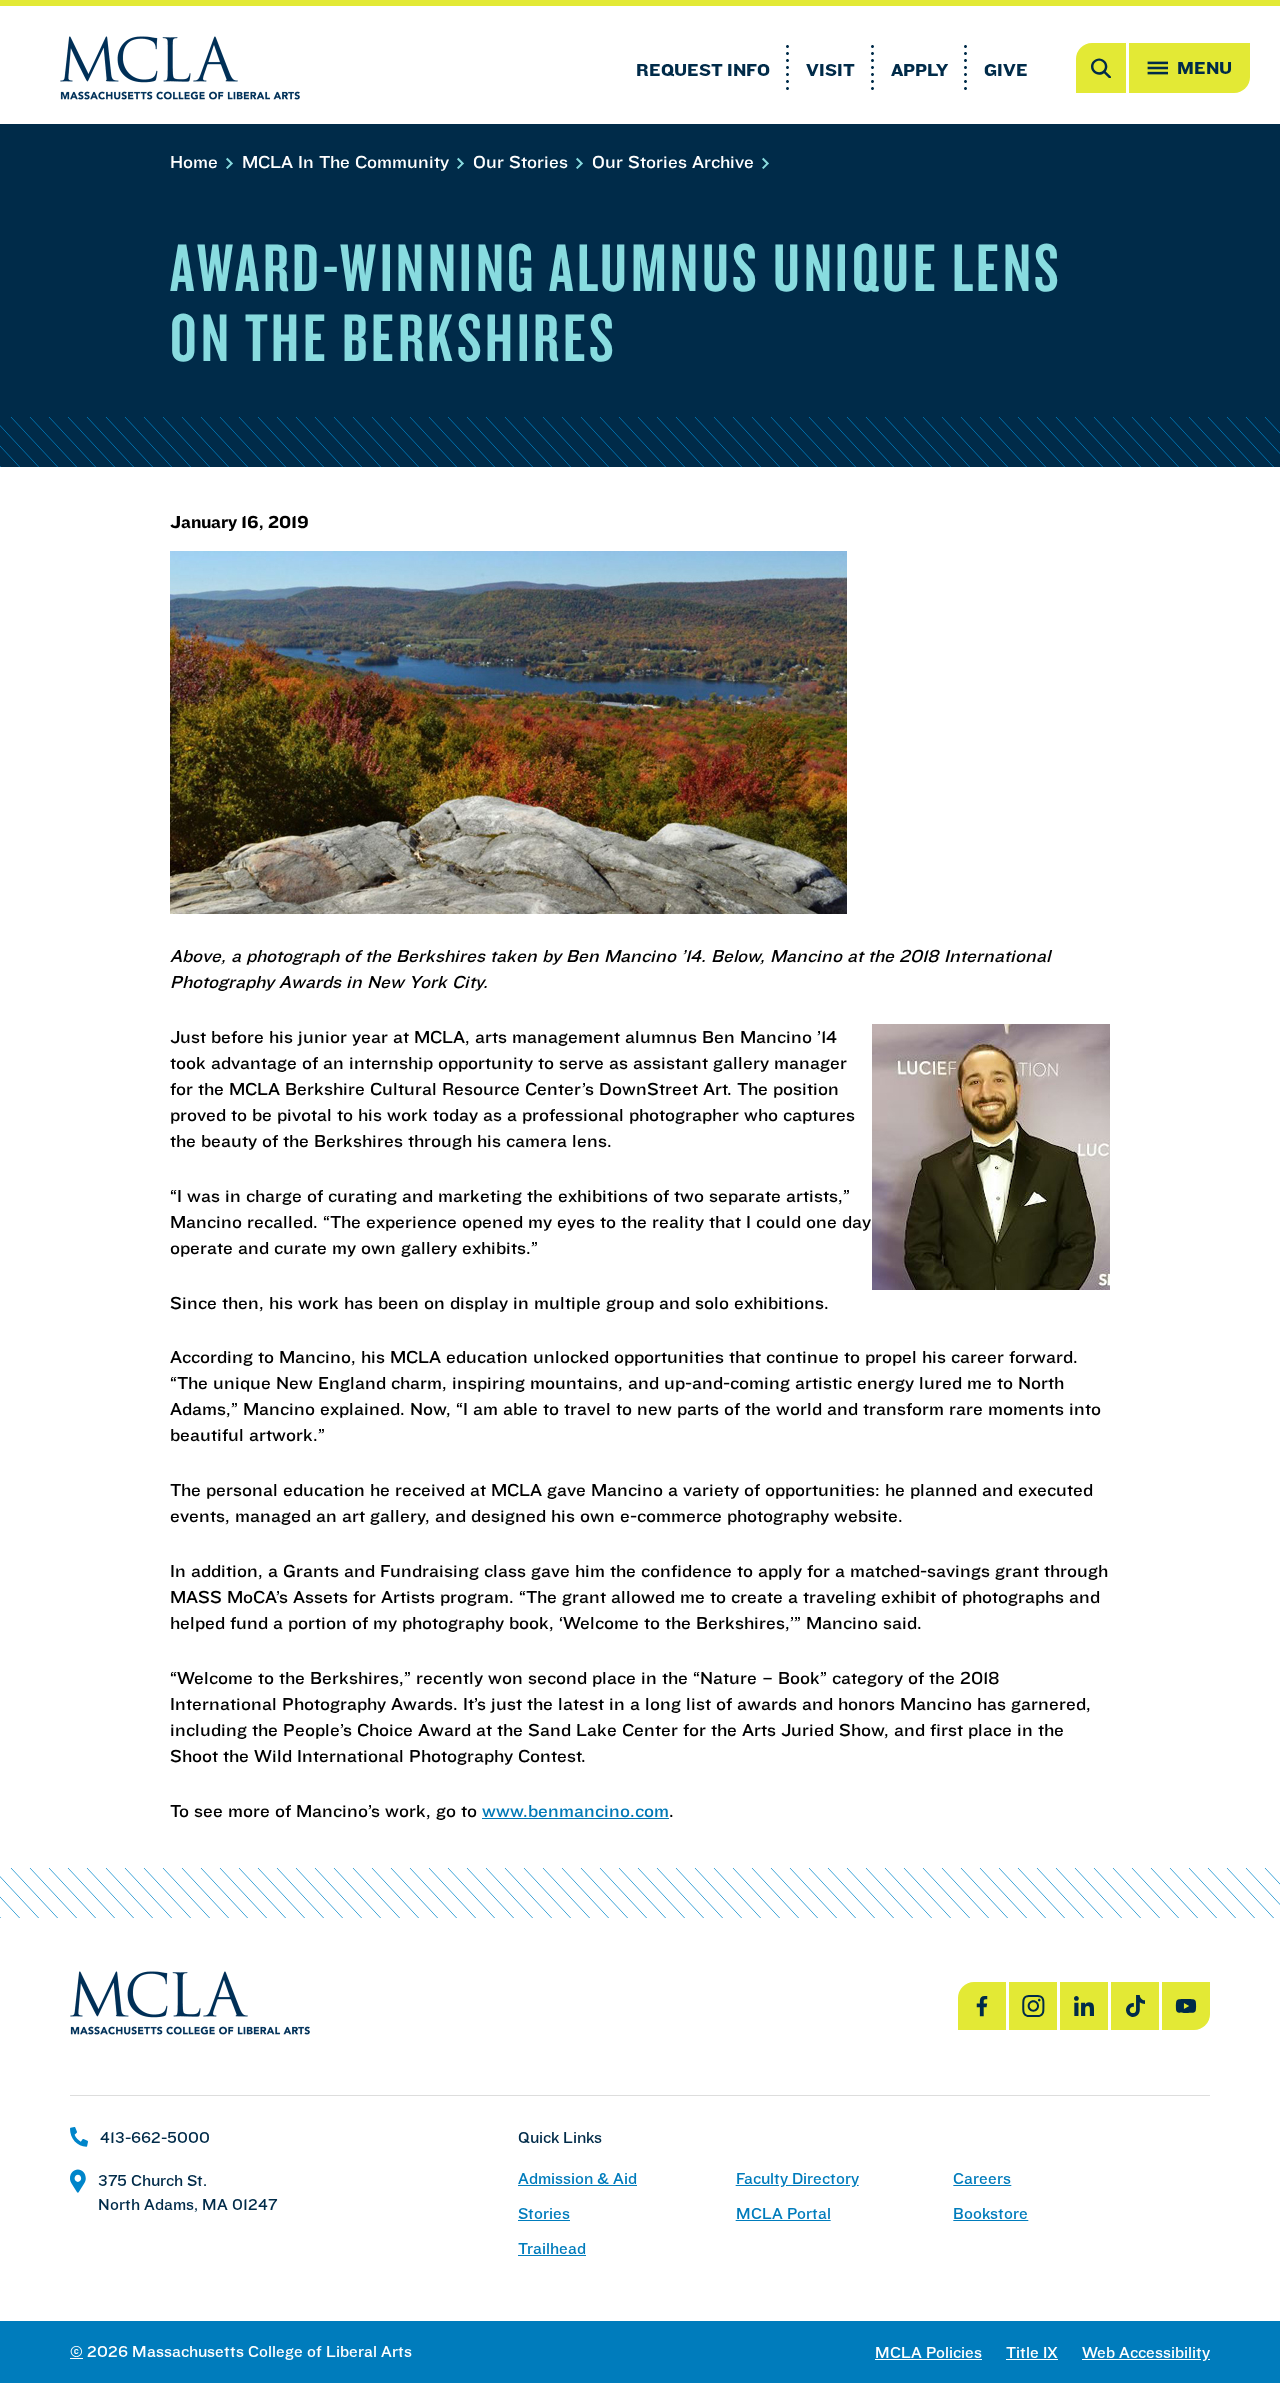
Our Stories (523, 161)
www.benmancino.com (575, 1810)
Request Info (703, 69)
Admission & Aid (577, 2178)
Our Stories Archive (675, 161)
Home (196, 161)
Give (1006, 69)
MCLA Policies (928, 2352)
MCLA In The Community (348, 161)
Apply (919, 69)
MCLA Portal (783, 2213)
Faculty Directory (797, 2178)
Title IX (1032, 2352)
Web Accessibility (1146, 2352)
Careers (982, 2178)
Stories (544, 2213)
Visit (830, 69)
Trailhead (552, 2248)
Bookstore (990, 2213)
